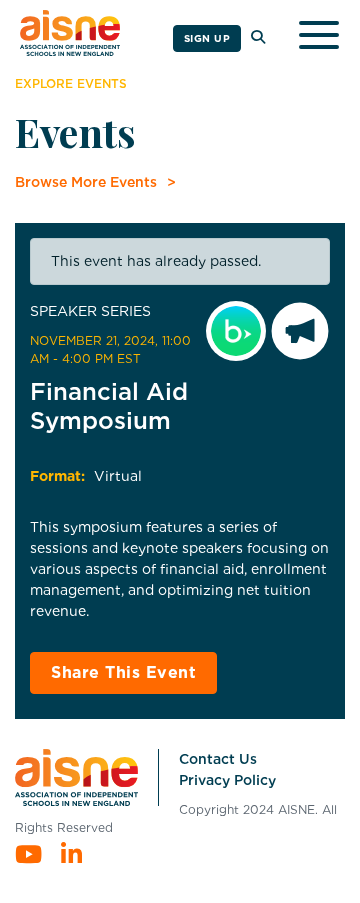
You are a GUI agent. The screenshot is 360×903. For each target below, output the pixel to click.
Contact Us (218, 759)
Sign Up (207, 38)
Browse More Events (86, 182)
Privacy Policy (227, 780)
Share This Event (123, 672)
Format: (57, 476)
